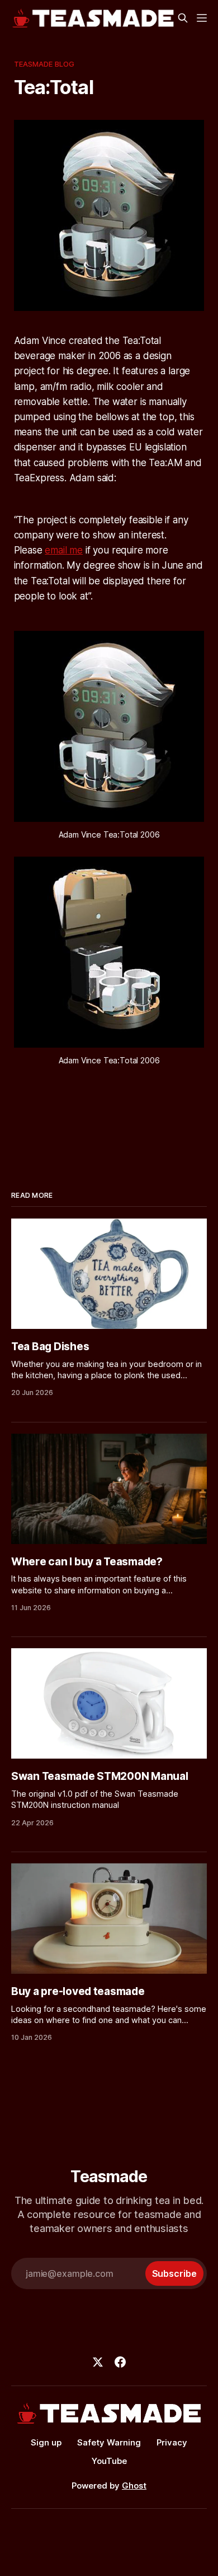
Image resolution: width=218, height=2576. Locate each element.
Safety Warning (109, 2442)
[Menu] (202, 18)
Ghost (134, 2486)
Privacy (172, 2442)
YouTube (109, 2461)
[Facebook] (120, 2362)
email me (64, 550)
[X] (98, 2362)
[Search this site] (183, 18)
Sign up (46, 2442)
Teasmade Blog (44, 64)
